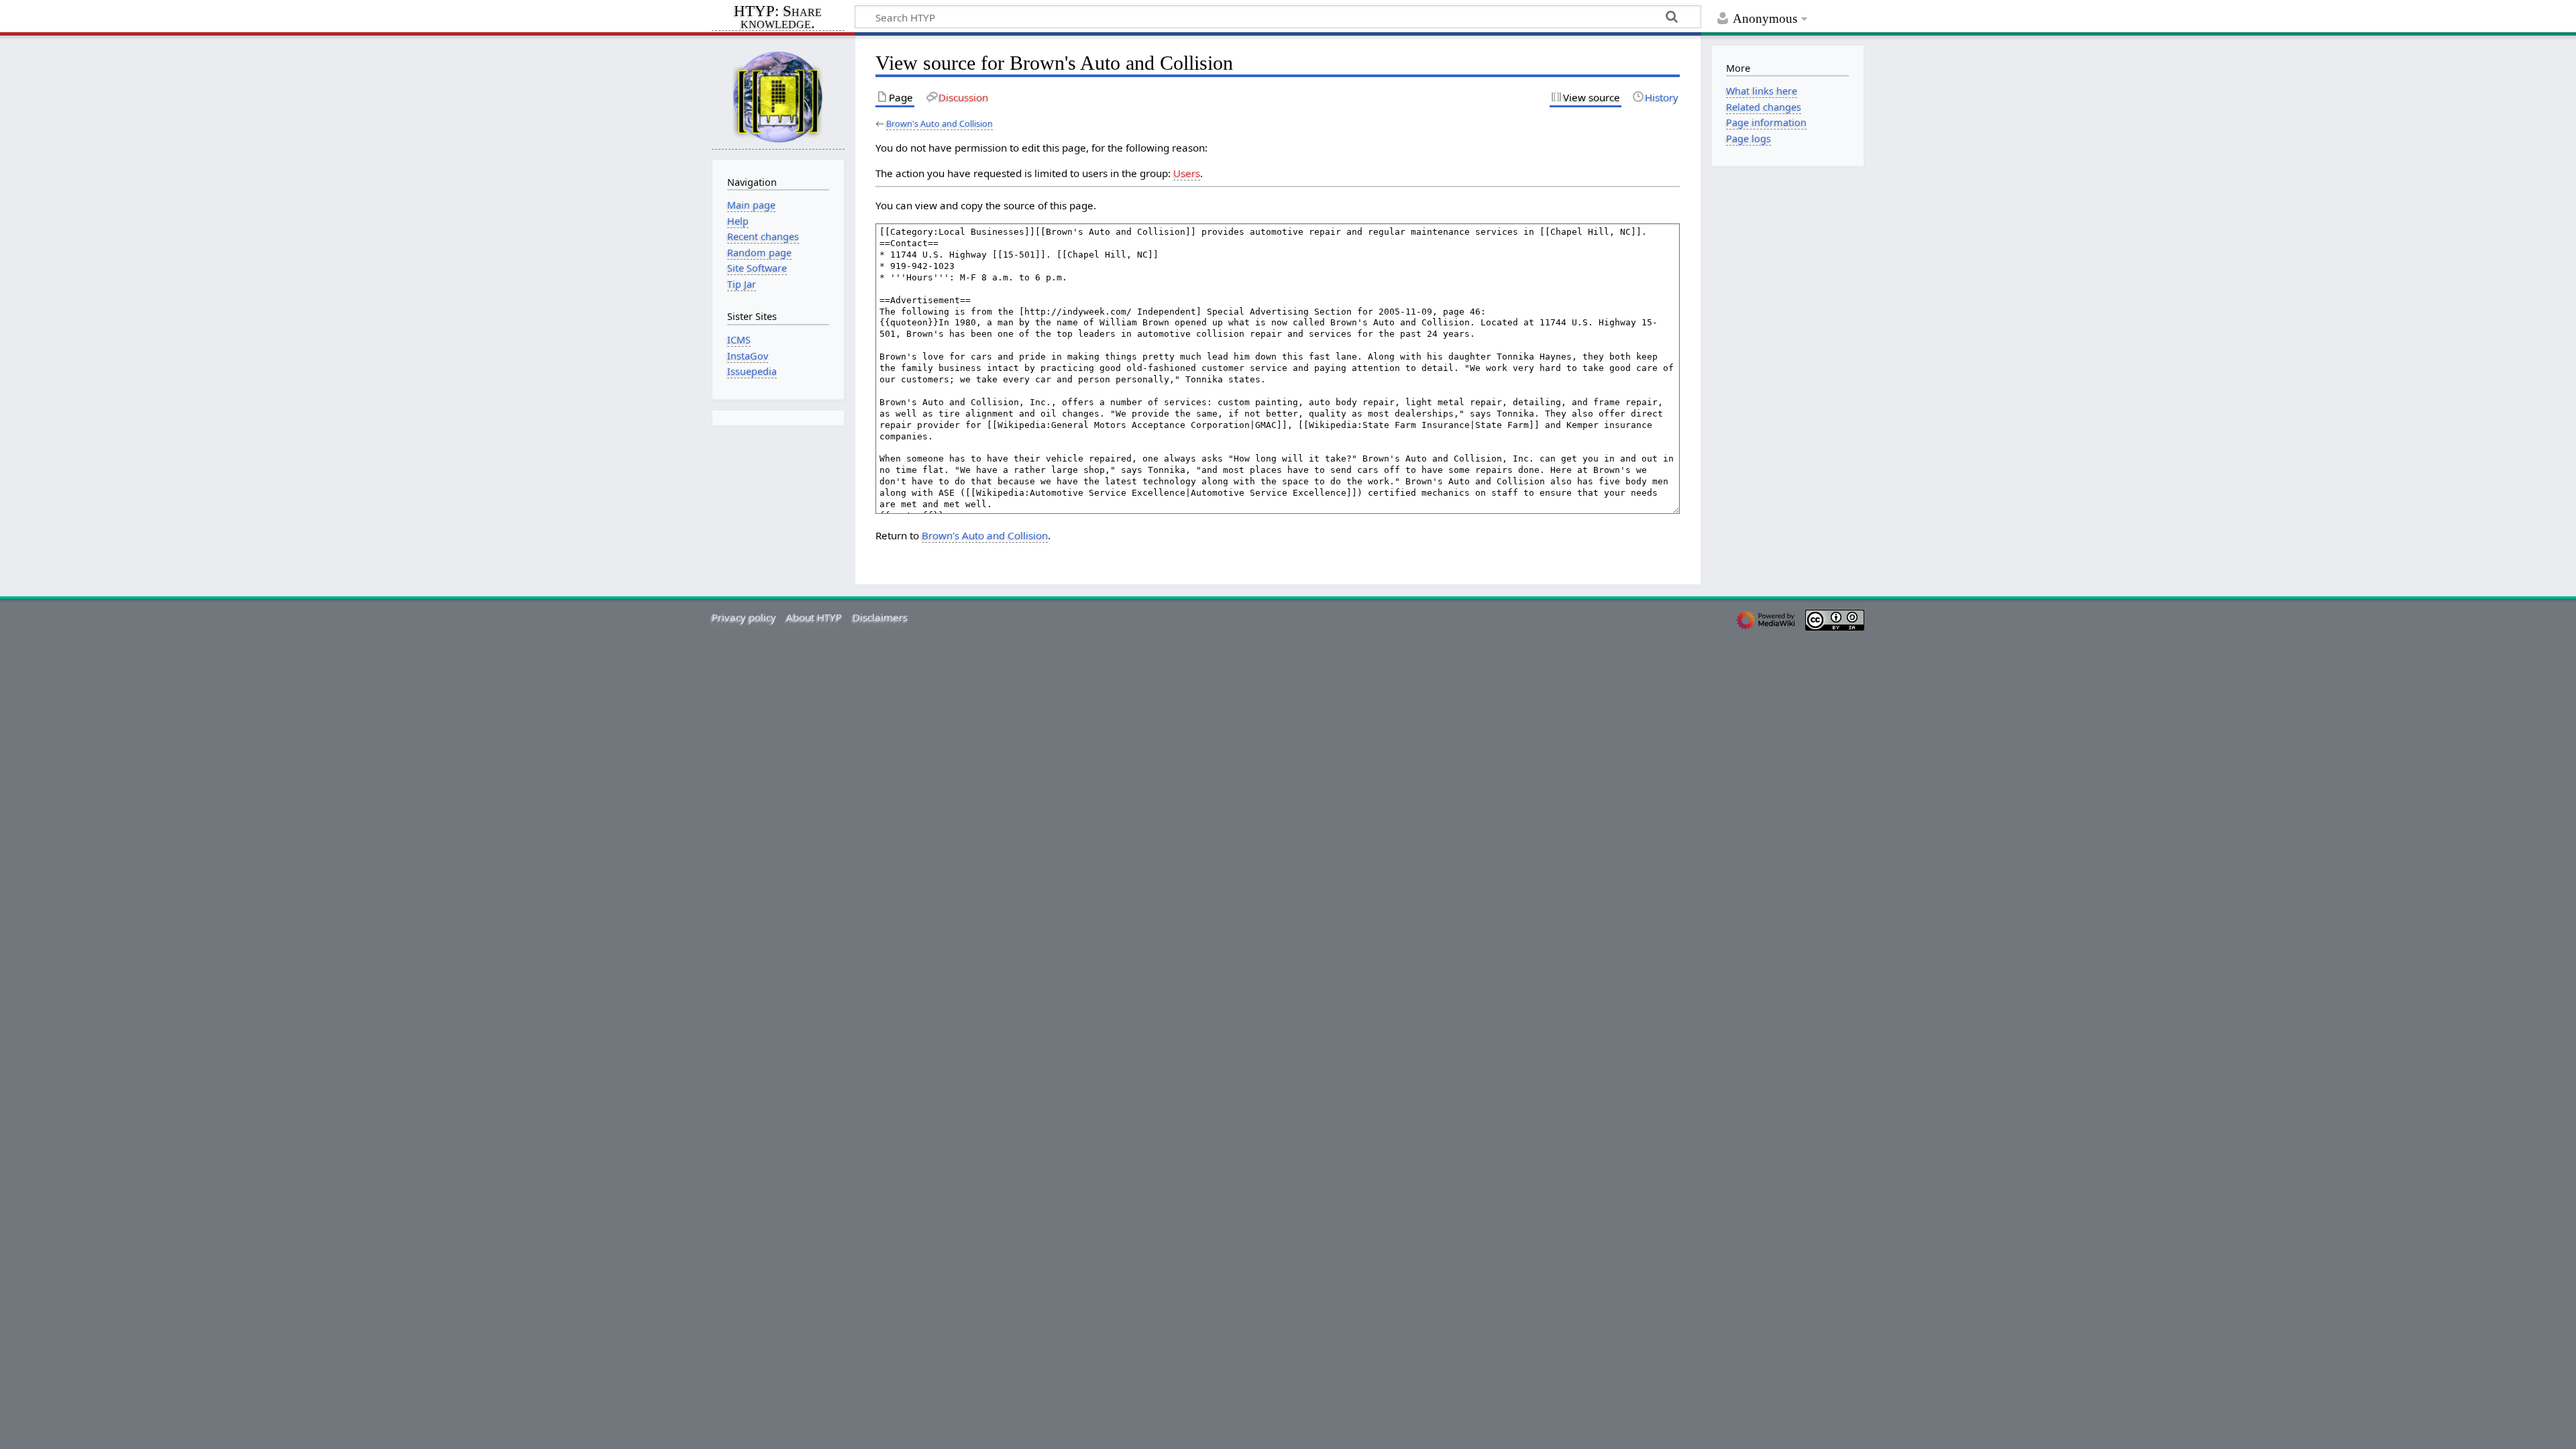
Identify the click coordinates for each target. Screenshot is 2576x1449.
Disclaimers (880, 617)
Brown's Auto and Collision (940, 123)
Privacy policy (744, 617)
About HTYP (814, 617)
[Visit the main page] (778, 96)
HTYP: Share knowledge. (778, 18)
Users (1187, 173)
